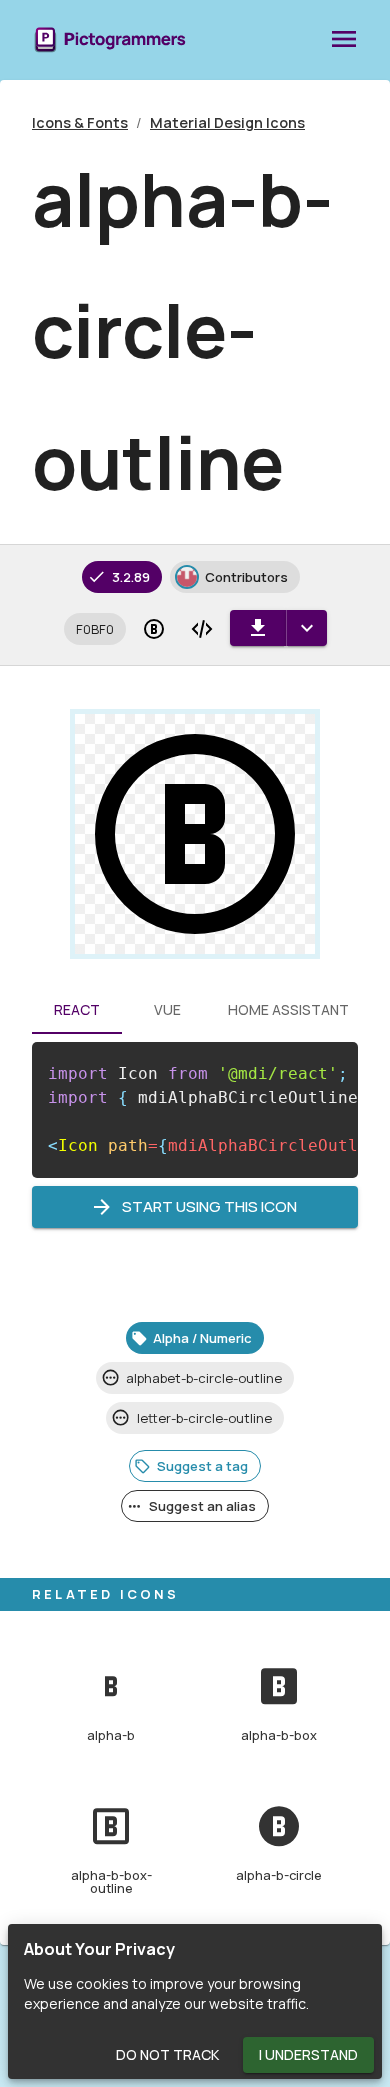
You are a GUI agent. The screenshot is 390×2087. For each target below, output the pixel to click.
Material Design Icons (227, 122)
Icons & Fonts (80, 122)
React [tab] (77, 1009)
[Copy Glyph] (154, 629)
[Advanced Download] (306, 628)
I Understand (308, 2054)
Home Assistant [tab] (288, 1009)
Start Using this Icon (209, 1206)
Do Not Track (167, 2054)
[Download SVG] (258, 628)
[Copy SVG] (202, 629)
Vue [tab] (167, 1009)
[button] (95, 629)
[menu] (344, 40)
